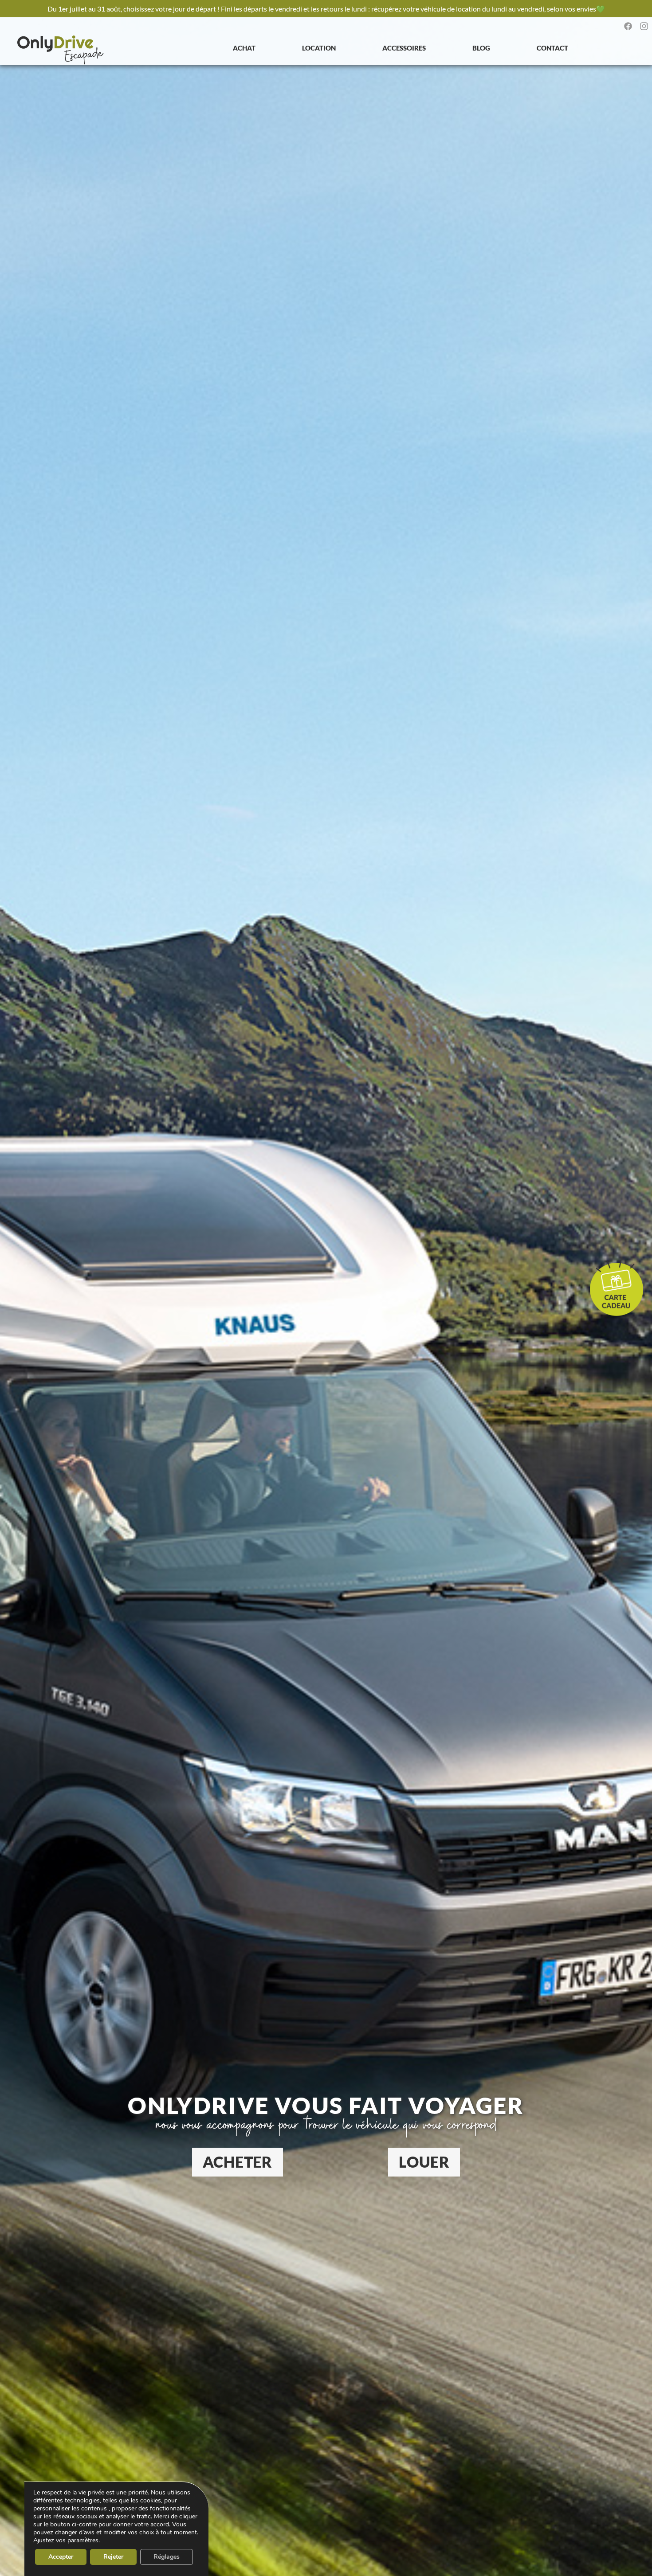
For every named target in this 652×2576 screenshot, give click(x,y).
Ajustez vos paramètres (66, 2541)
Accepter (61, 2557)
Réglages (167, 2557)
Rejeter (113, 2557)
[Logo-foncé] (61, 50)
